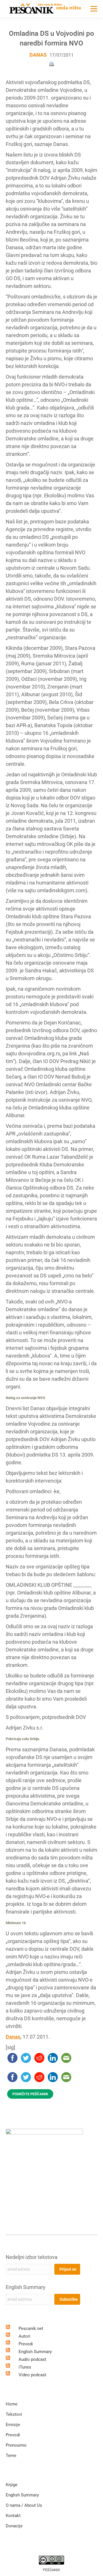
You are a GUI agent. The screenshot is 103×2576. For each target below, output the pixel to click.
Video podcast (32, 2375)
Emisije (13, 2425)
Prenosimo (16, 2445)
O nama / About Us (24, 2505)
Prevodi (26, 2344)
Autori (24, 2336)
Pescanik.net (31, 2328)
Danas (38, 55)
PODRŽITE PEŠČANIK (30, 2094)
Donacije (14, 2526)
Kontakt (13, 2516)
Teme (11, 2456)
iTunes (25, 2367)
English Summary (26, 2287)
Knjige (12, 2485)
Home (12, 2404)
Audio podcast (32, 2359)
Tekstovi (14, 2414)
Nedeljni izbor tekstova (32, 2257)
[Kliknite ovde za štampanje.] (51, 64)
